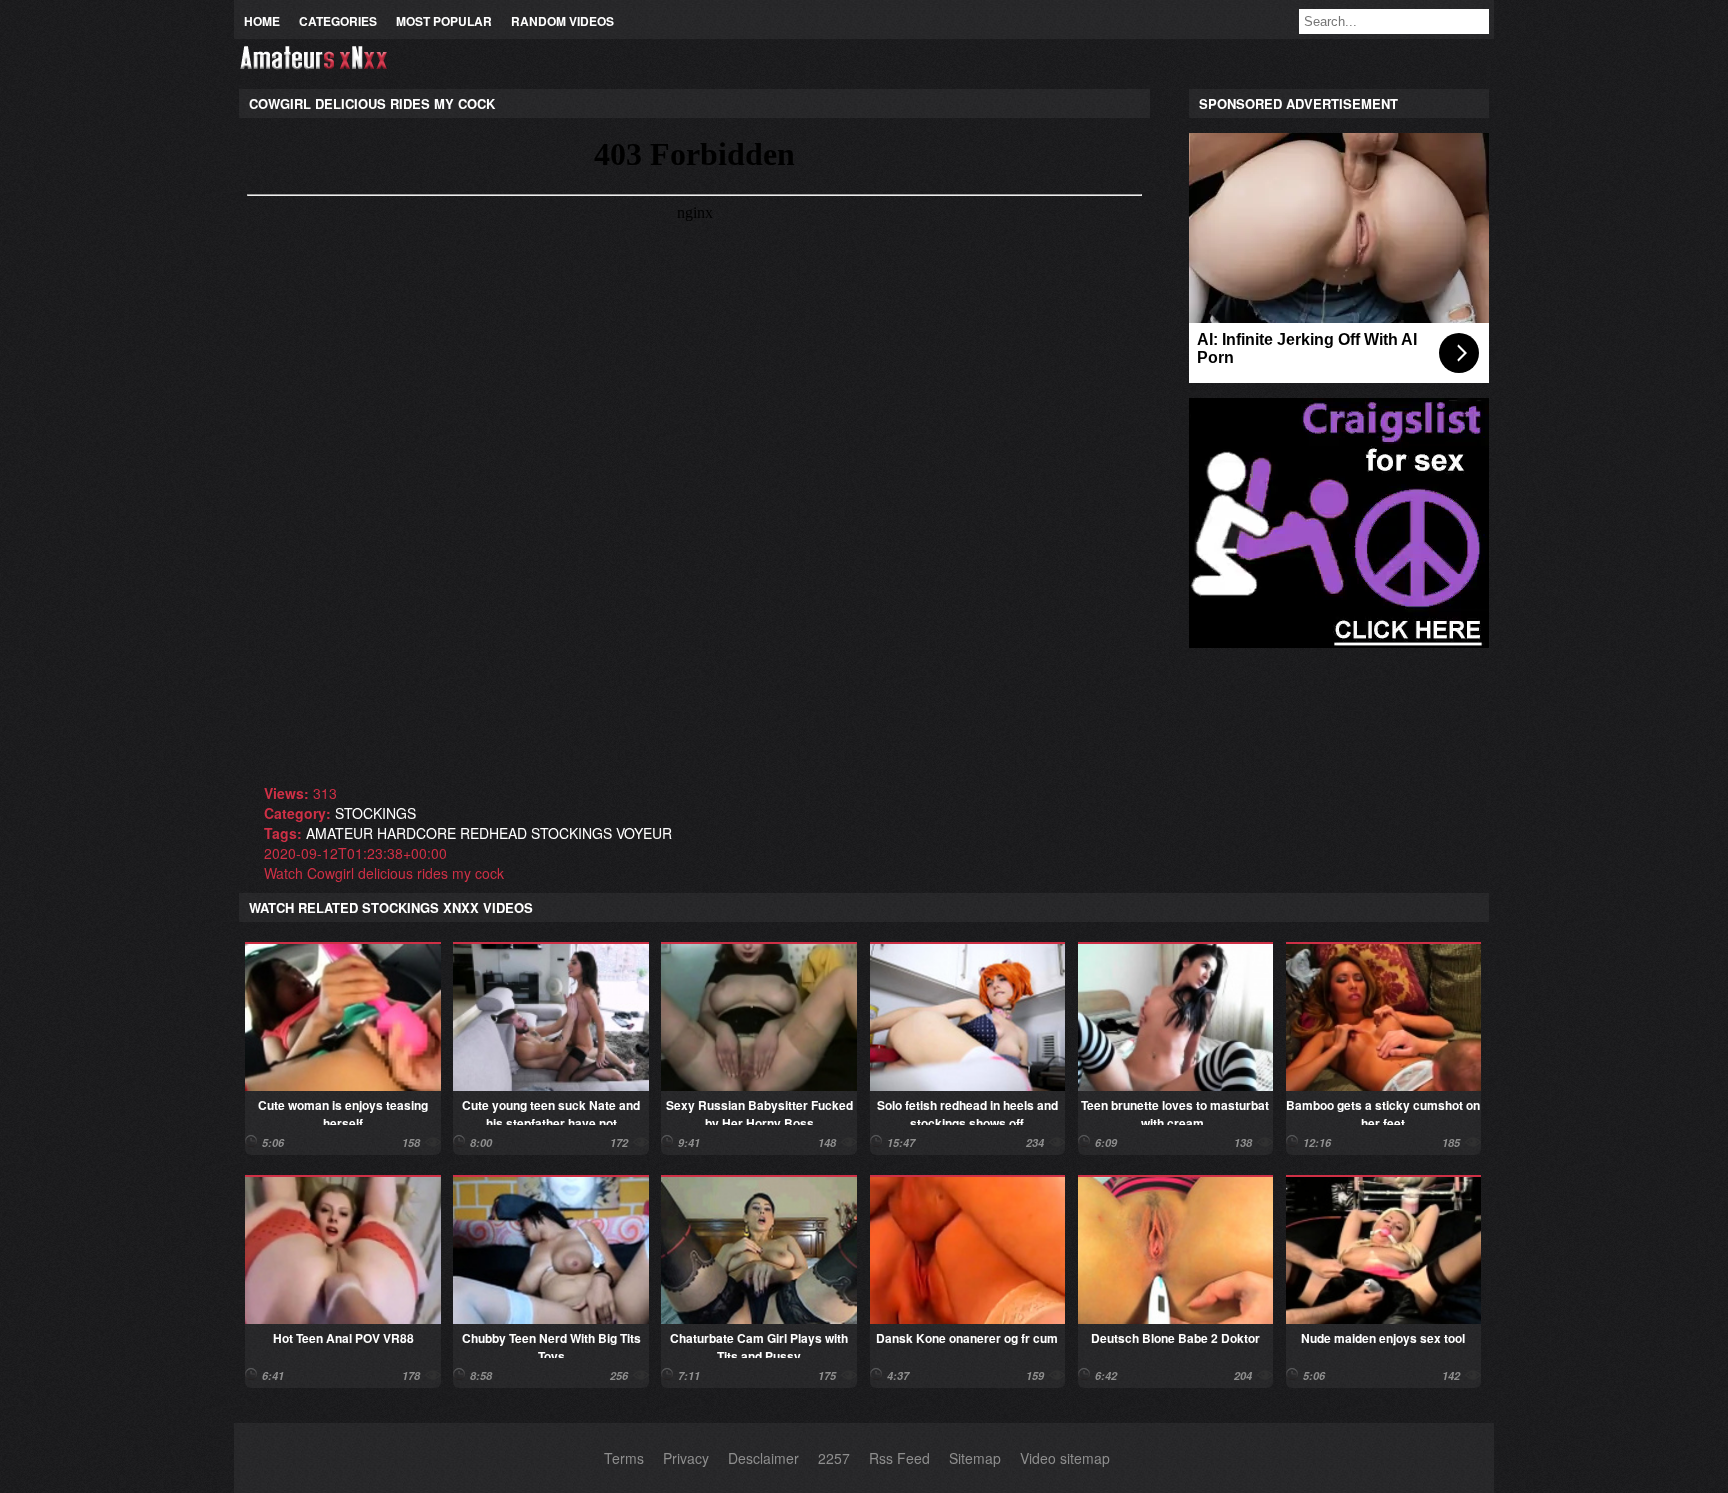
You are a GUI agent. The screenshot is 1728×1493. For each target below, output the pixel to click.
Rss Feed (899, 1458)
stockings (375, 813)
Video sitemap (1065, 1458)
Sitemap (975, 1458)
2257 (834, 1458)
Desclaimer (763, 1458)
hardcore (416, 833)
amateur (339, 833)
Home (262, 21)
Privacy (686, 1458)
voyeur (644, 833)
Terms (624, 1458)
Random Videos (562, 21)
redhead (493, 833)
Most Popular (444, 21)
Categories (338, 21)
